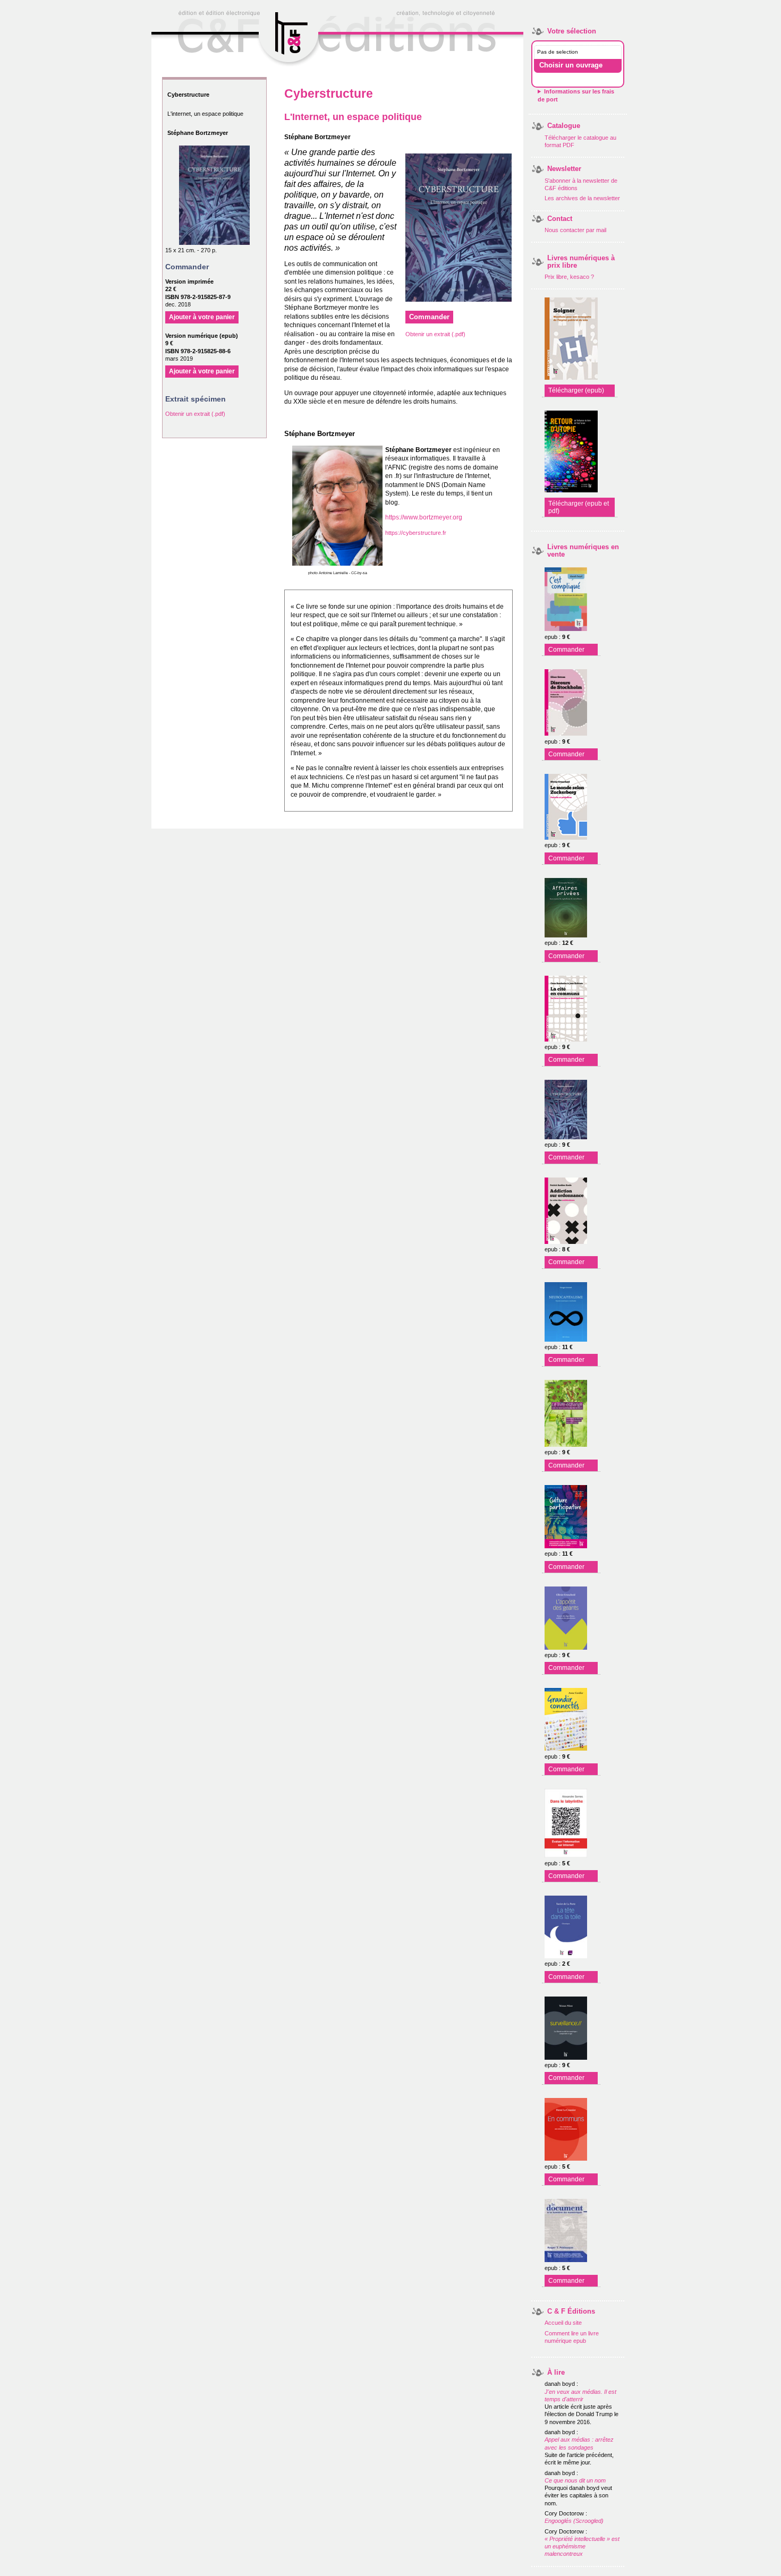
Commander (566, 650)
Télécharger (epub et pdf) (579, 507)
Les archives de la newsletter (582, 198)
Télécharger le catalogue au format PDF (580, 141)
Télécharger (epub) (576, 390)
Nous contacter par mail (575, 230)
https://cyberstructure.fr (416, 533)
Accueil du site (563, 2323)
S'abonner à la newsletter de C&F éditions (581, 184)
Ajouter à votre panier (202, 317)
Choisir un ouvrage (571, 65)
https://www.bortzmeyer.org (424, 517)
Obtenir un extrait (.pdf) (195, 414)
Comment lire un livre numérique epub (572, 2337)
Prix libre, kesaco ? (569, 277)
